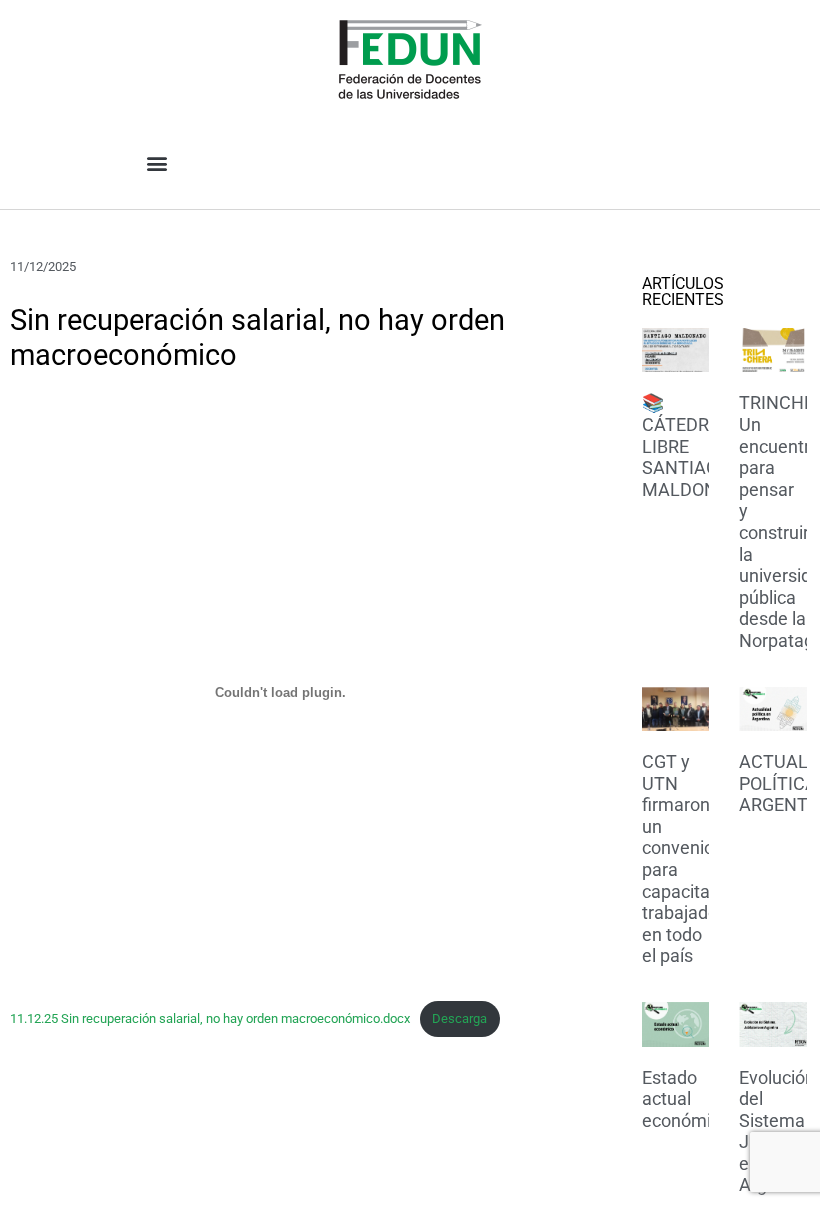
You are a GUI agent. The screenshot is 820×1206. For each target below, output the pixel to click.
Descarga (459, 1018)
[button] (156, 162)
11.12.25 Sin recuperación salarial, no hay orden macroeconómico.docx (210, 1018)
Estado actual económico (686, 1099)
